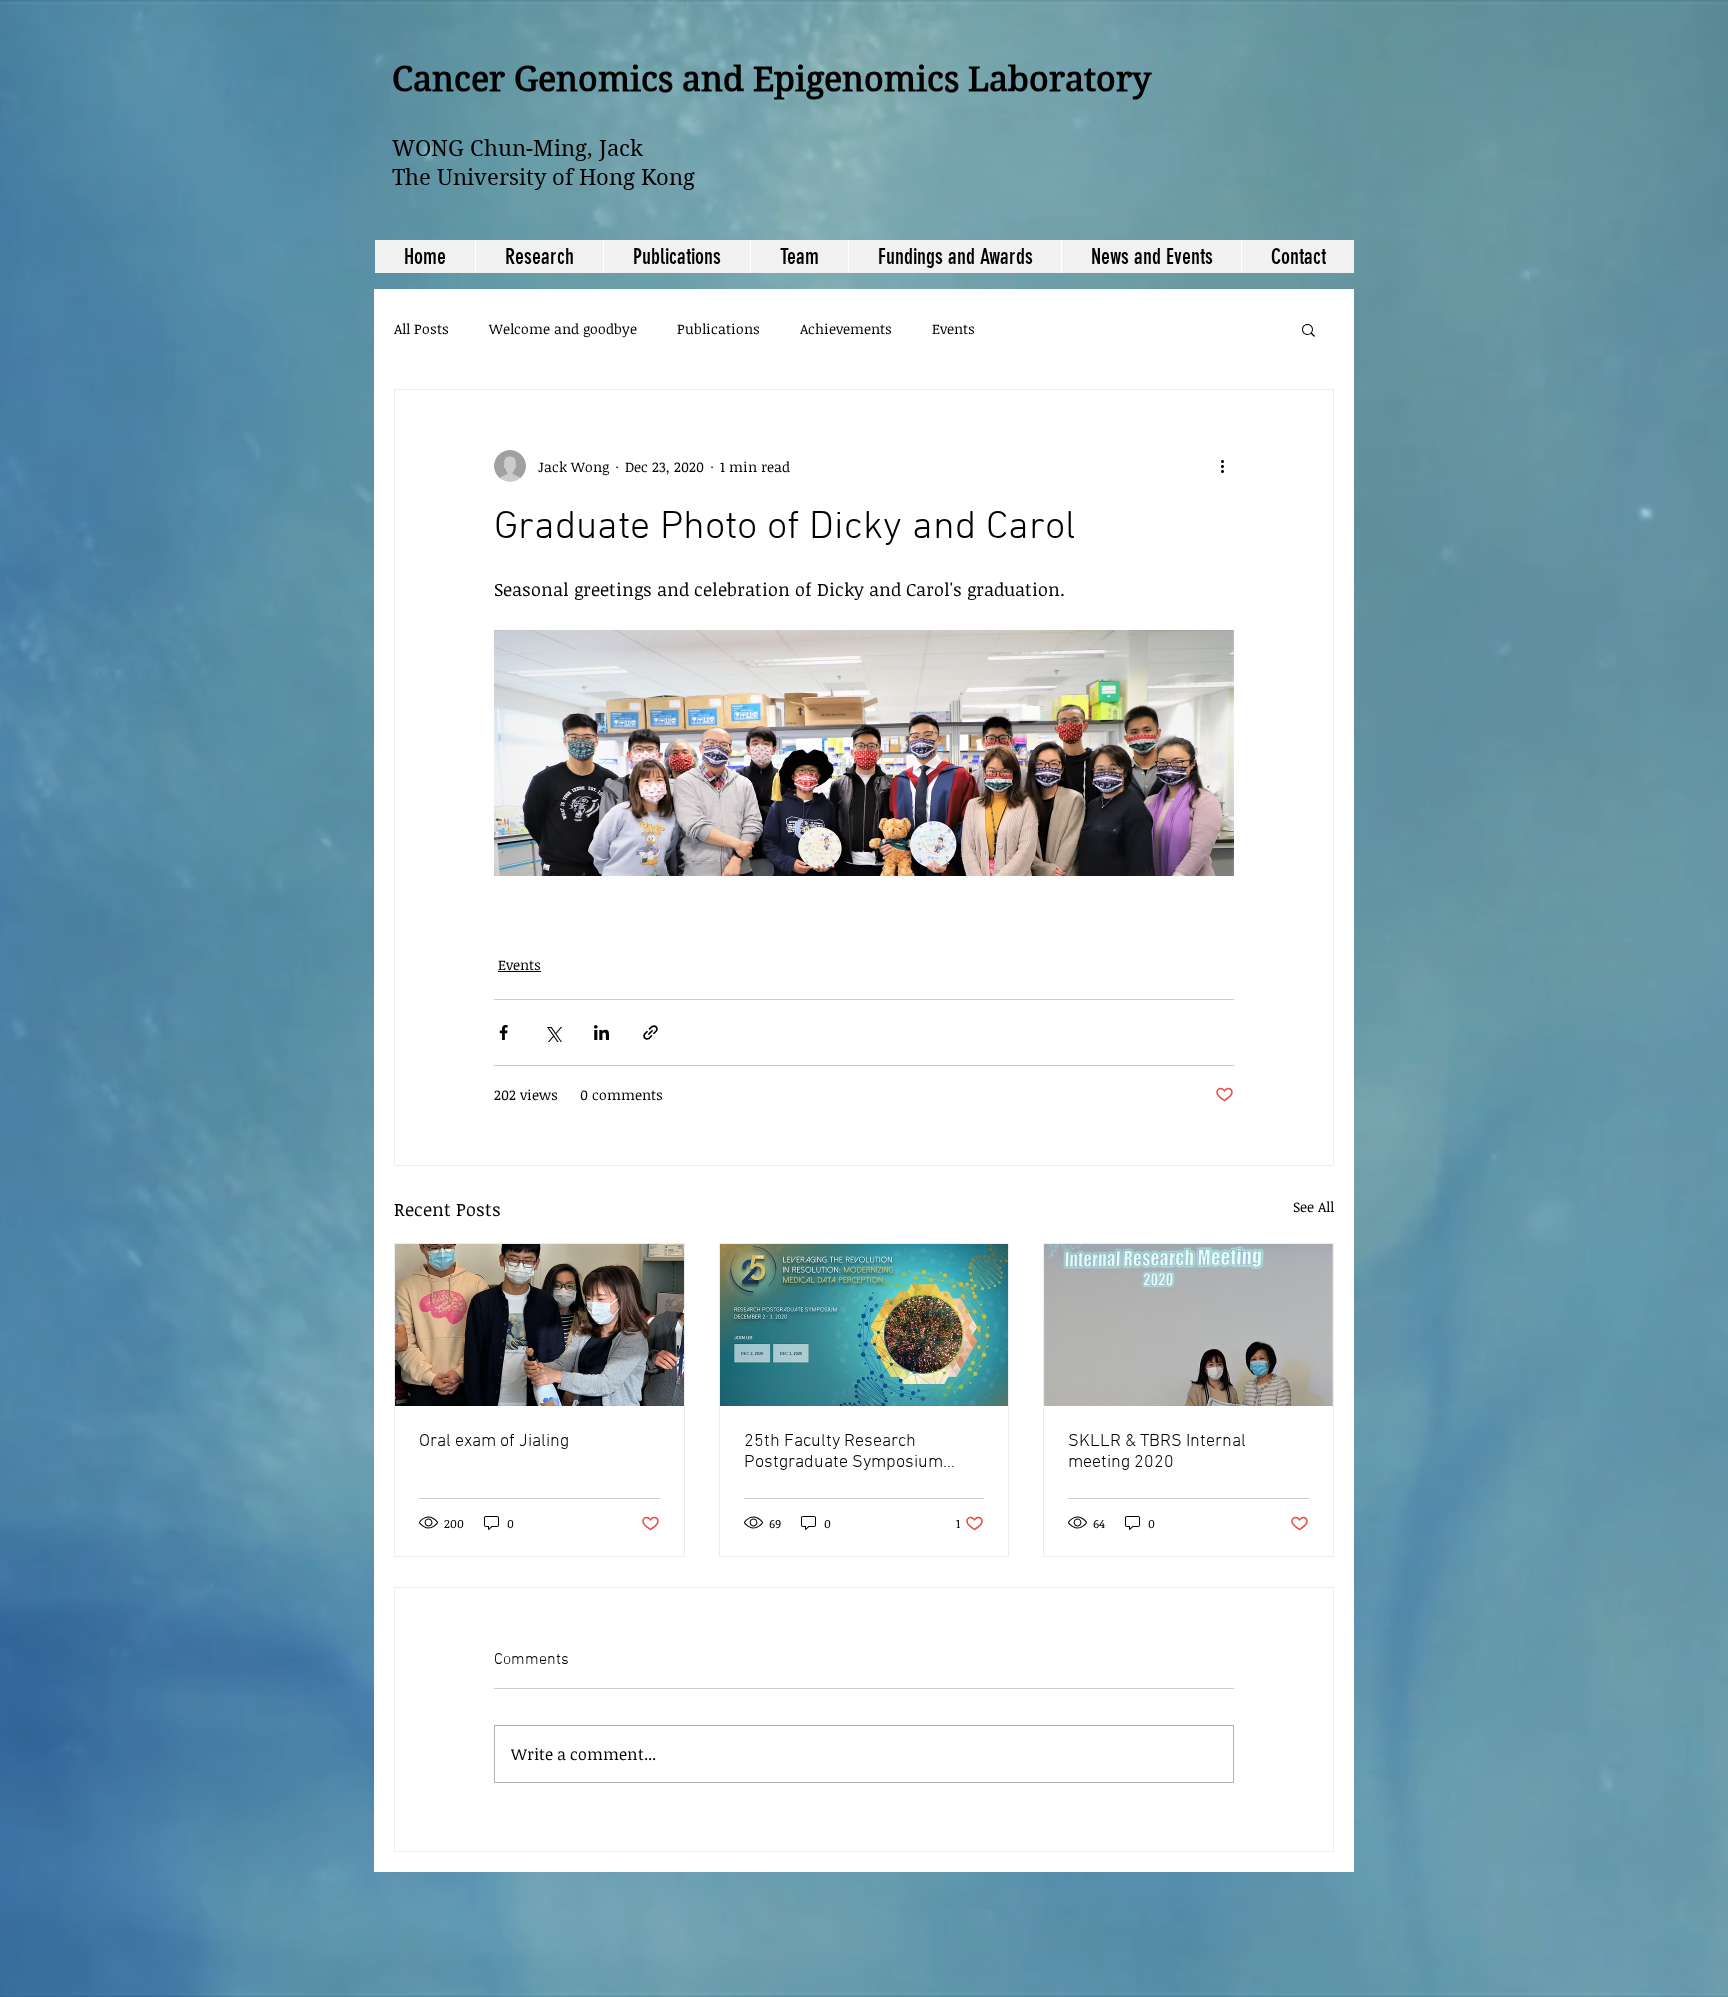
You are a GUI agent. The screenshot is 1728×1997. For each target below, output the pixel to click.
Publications (718, 328)
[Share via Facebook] (503, 1032)
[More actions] (1222, 466)
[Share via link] (650, 1032)
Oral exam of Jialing (494, 1441)
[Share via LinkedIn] (601, 1032)
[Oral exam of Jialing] (539, 1325)
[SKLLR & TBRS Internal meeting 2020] (1188, 1325)
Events (953, 328)
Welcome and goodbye (563, 328)
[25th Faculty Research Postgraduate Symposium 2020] (864, 1325)
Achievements (846, 328)
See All (1313, 1206)
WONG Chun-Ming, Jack (517, 148)
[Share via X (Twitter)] (552, 1032)
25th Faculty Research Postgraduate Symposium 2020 (843, 1452)
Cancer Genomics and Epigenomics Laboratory (771, 79)
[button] (1308, 329)
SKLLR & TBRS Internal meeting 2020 (1157, 1452)
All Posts (421, 328)
